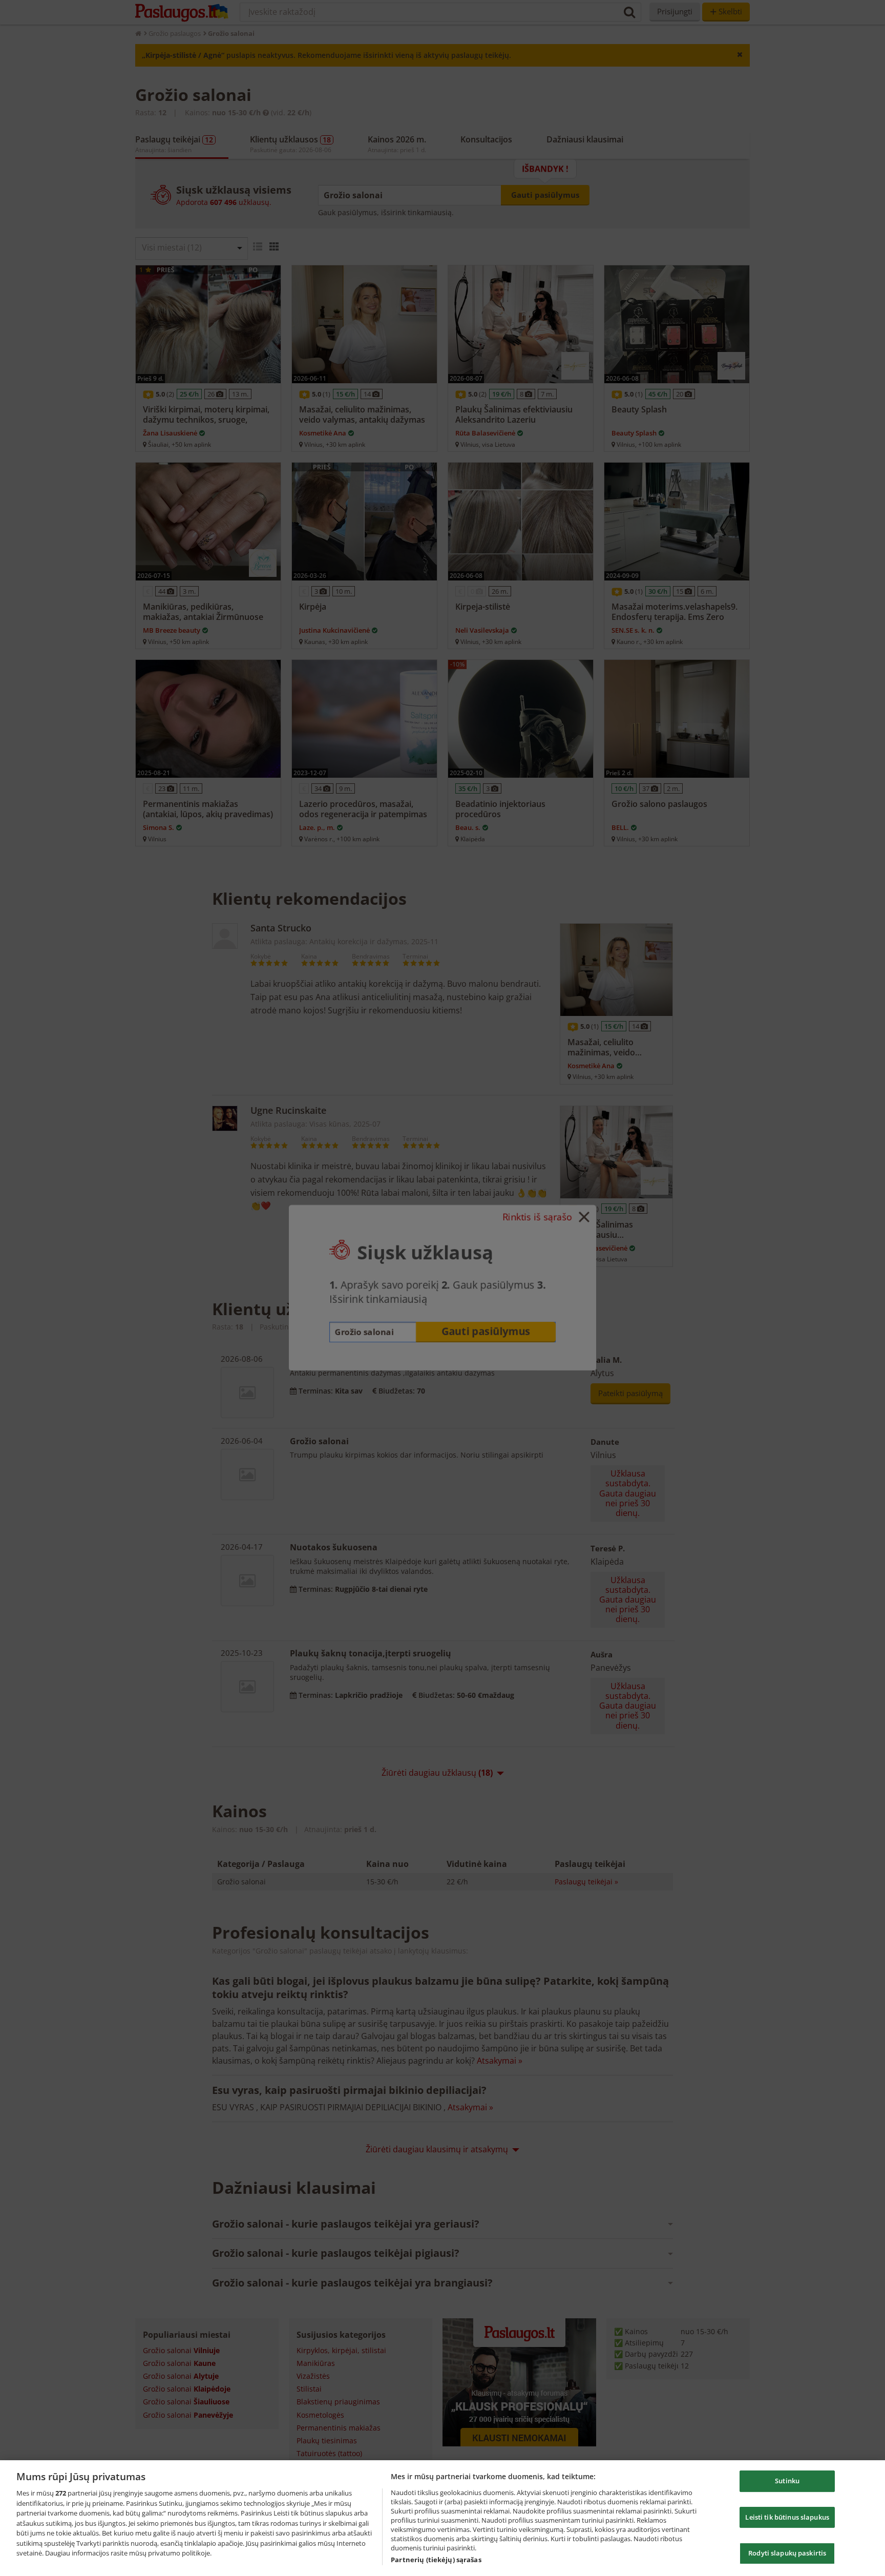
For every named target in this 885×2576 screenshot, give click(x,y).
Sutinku (787, 2481)
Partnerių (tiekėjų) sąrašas (436, 2560)
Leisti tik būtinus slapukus (787, 2517)
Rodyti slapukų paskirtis (787, 2553)
